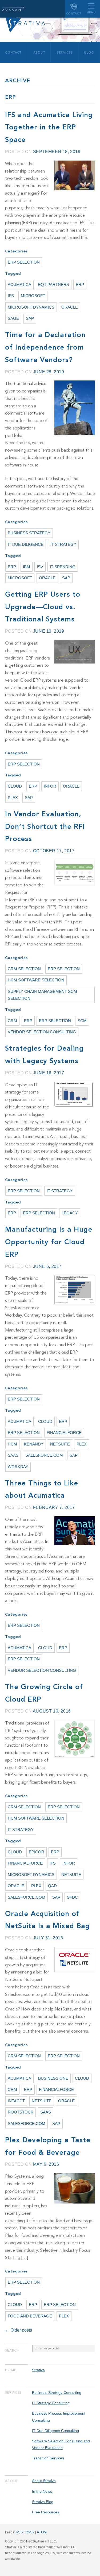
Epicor (37, 1852)
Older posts (19, 2330)
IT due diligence (26, 544)
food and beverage (30, 2316)
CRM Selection (24, 969)
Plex (13, 798)
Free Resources (46, 2512)
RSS (19, 2532)
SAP (30, 318)
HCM (12, 1444)
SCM (82, 1021)
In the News (42, 2491)
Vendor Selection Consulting (42, 1032)
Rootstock (21, 2112)
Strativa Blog (43, 2502)
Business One (53, 2078)
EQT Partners (54, 285)
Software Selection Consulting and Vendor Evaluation (61, 2444)
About (39, 53)
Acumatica (19, 285)
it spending (63, 567)
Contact (74, 13)
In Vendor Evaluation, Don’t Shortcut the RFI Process (45, 827)
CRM (12, 1021)
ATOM (42, 2532)
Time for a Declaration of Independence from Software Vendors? (45, 348)
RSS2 (30, 2532)
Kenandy (34, 1444)
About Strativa (44, 2481)
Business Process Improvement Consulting (59, 2417)
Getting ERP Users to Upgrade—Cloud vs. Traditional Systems (43, 607)
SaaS (13, 1455)
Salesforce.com (44, 1455)
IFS (11, 296)
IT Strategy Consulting (51, 2403)
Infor (50, 786)
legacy (70, 1213)
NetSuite (60, 1444)
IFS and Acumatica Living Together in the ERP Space (49, 128)
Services (65, 53)
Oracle (70, 307)
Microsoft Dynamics (31, 307)
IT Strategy (63, 544)
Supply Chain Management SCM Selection (42, 995)
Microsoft (33, 296)
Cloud (15, 786)
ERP (80, 285)
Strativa (13, 9)
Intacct (16, 2101)
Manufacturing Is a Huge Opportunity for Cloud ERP (49, 1242)
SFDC (72, 1897)
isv (40, 567)
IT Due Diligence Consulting (55, 2431)
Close (10, 2350)
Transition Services (48, 2458)
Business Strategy (29, 533)
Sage (13, 318)
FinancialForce (64, 1433)
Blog (89, 53)
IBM (27, 567)
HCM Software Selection (36, 980)
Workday (18, 1467)
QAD (52, 1886)
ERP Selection (24, 262)
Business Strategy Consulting (57, 2393)
